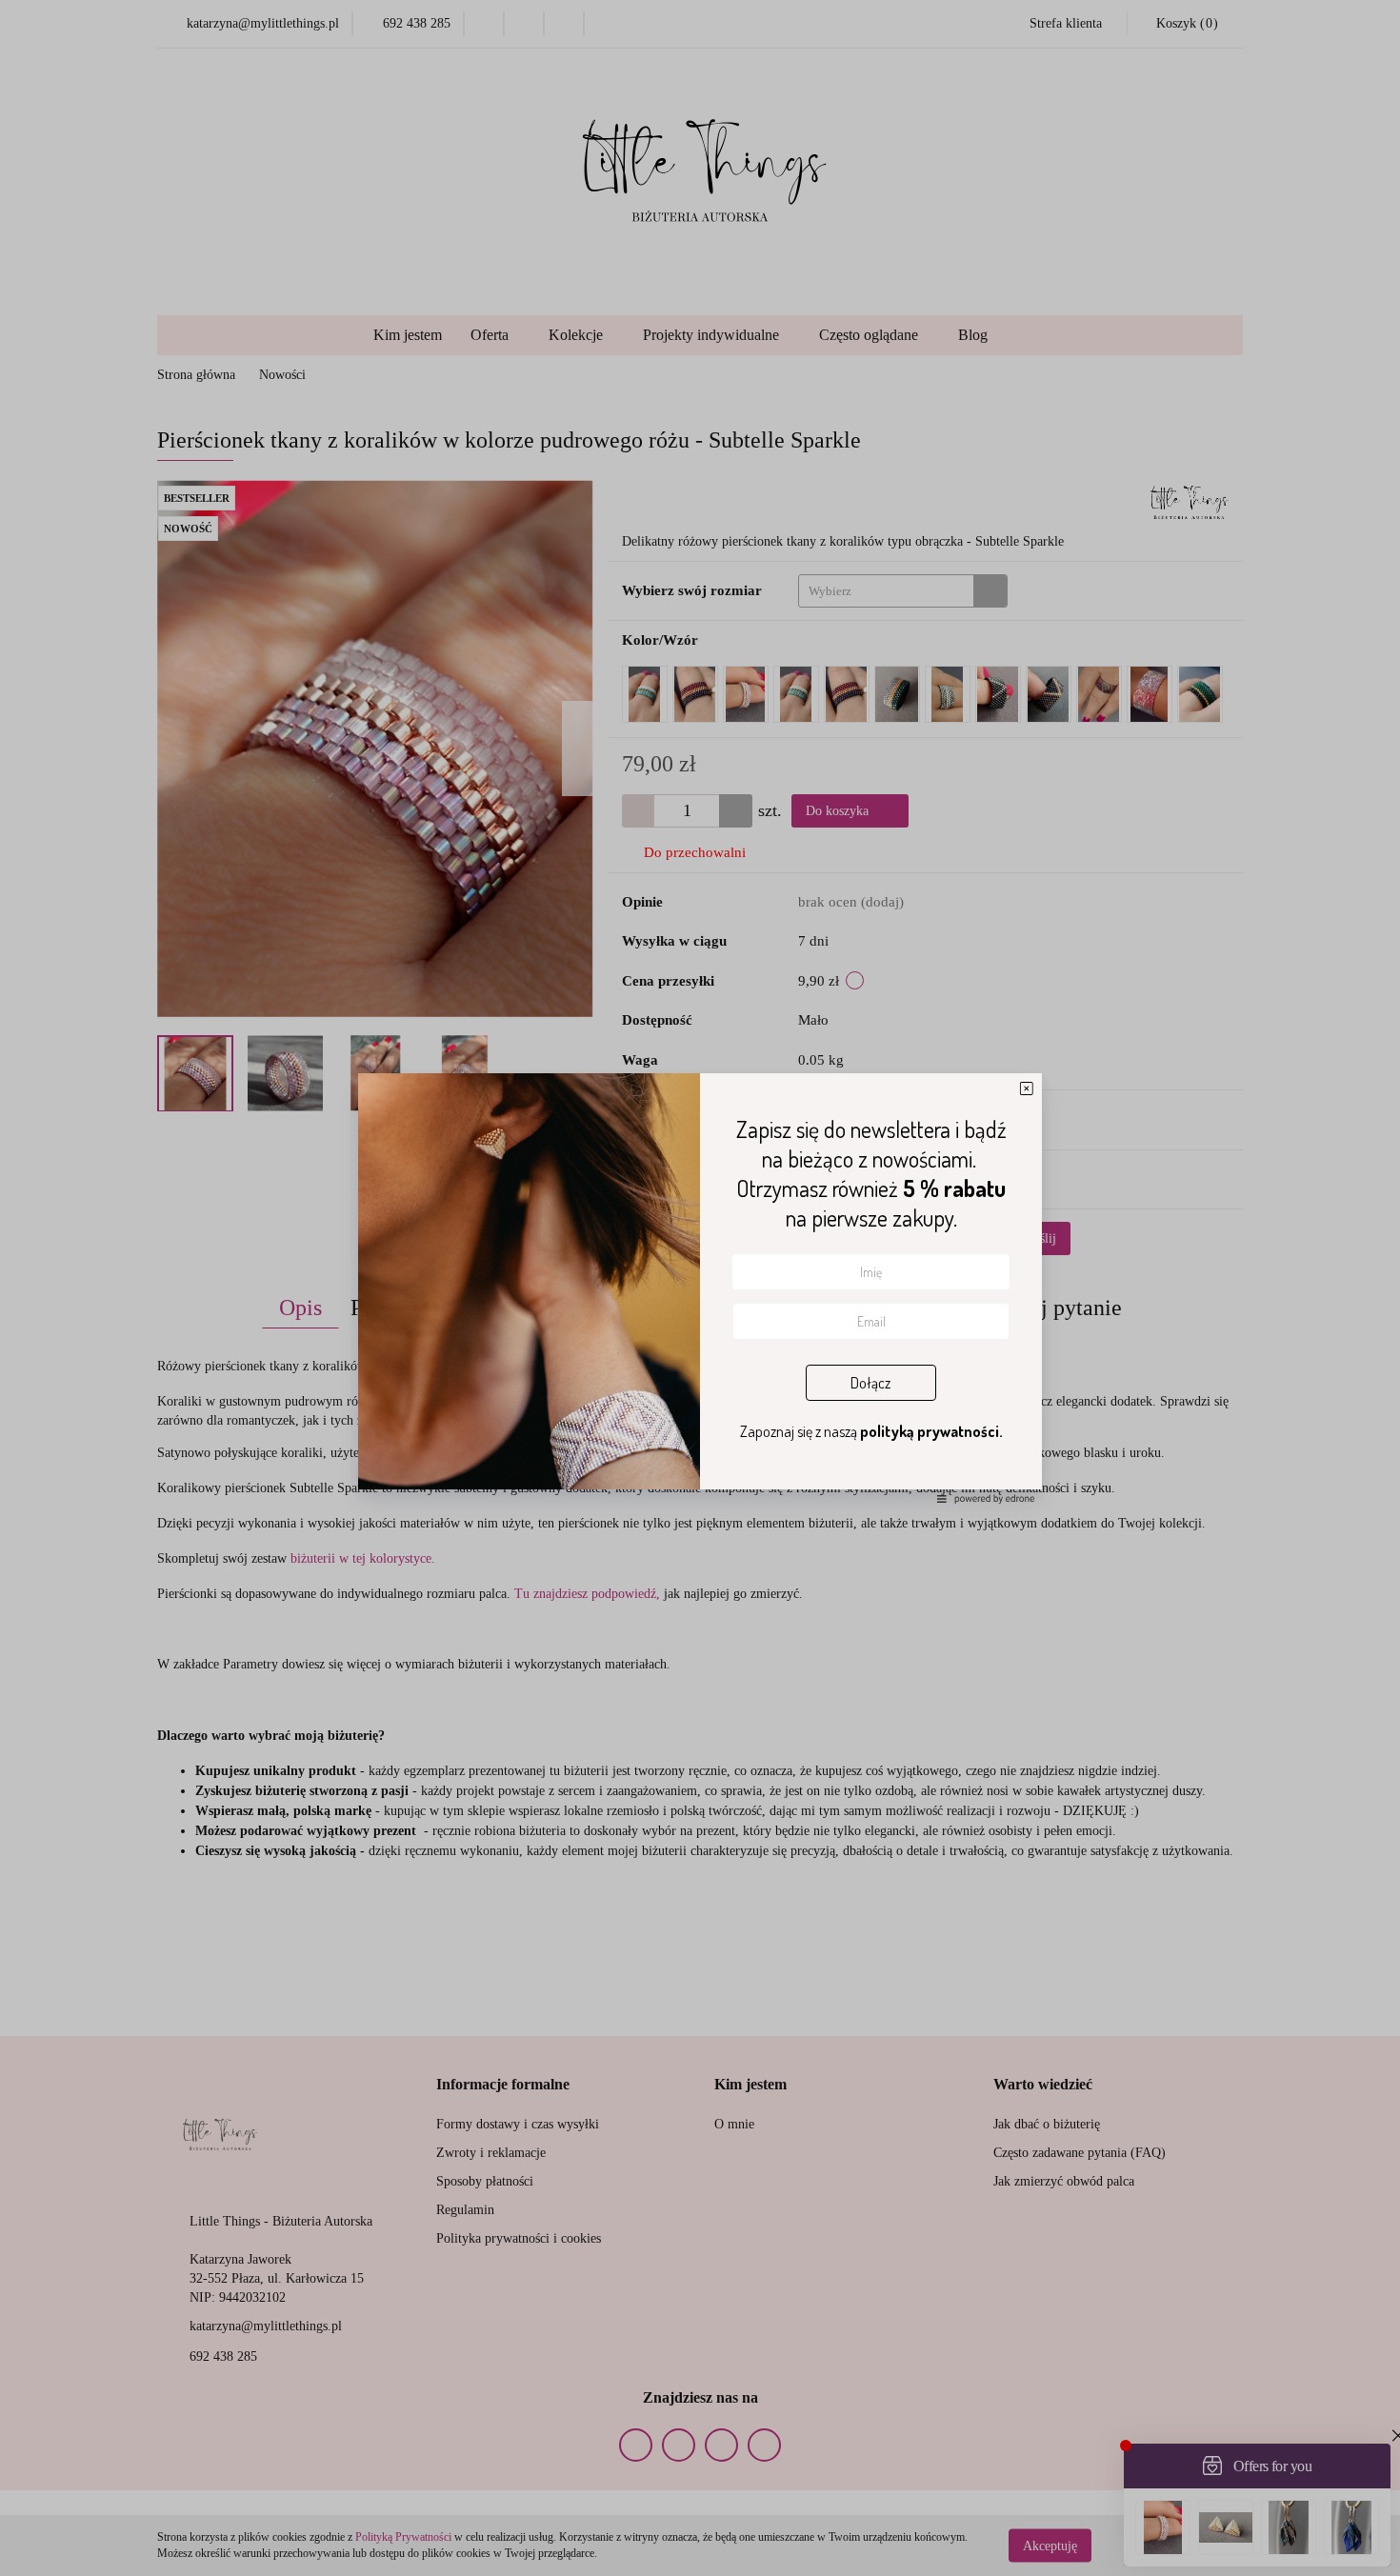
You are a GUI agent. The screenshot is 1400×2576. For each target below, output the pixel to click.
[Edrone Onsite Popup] (700, 1288)
